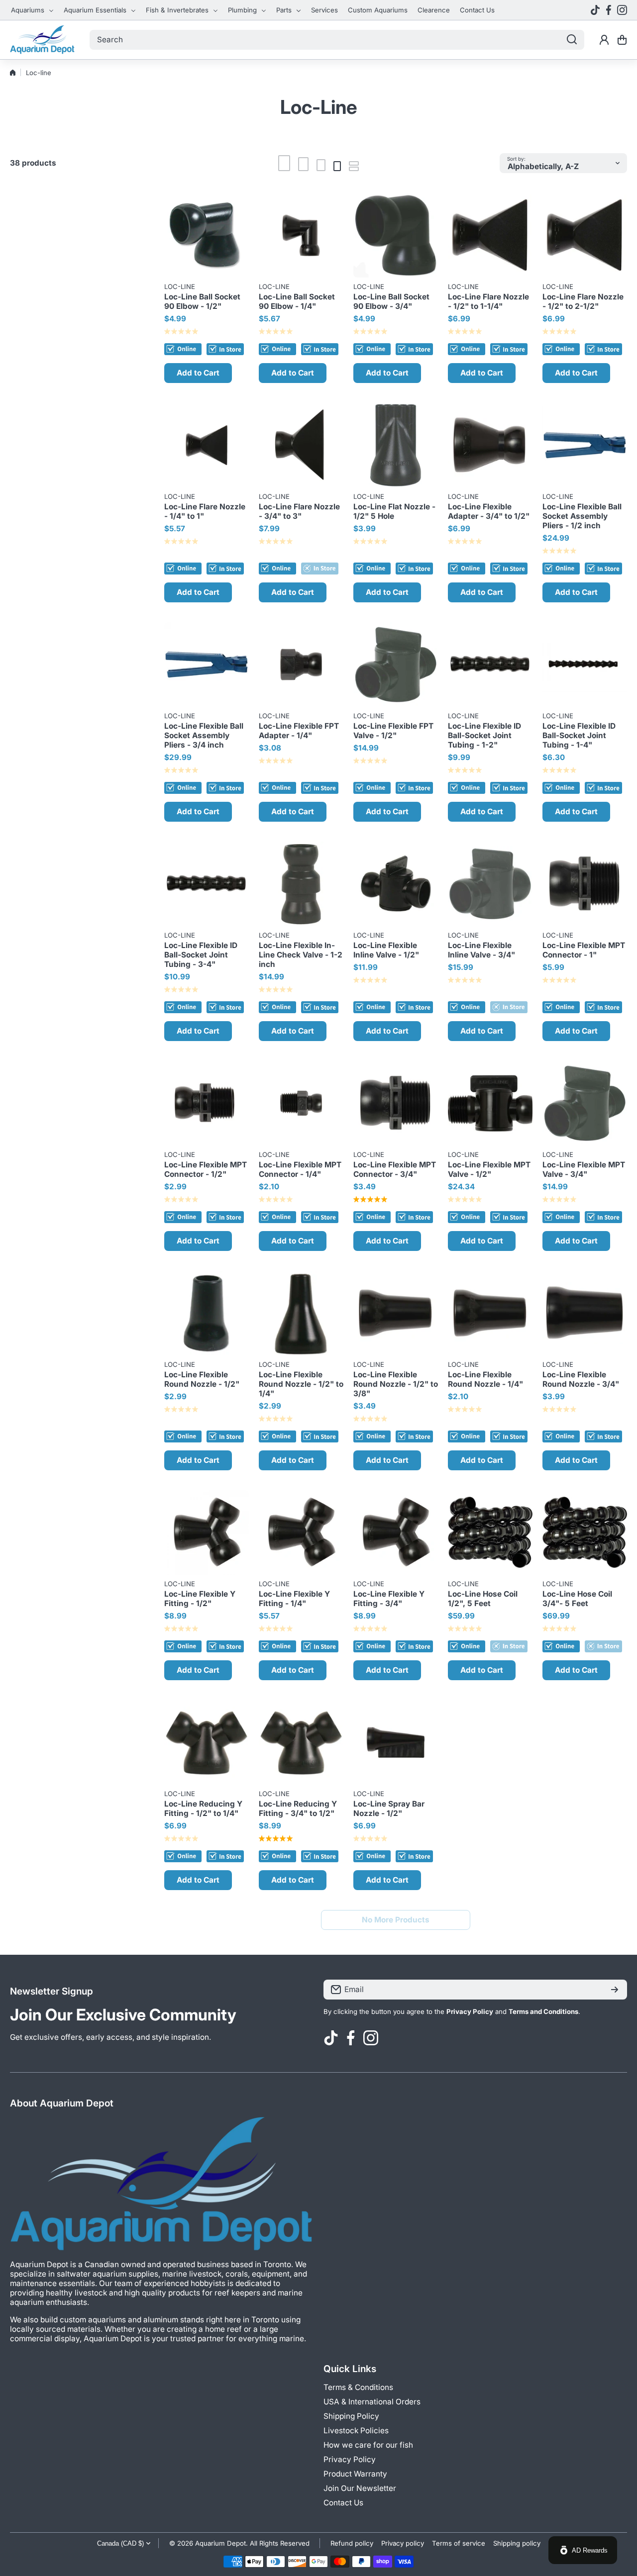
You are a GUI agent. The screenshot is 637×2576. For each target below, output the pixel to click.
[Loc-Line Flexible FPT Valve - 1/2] (396, 665)
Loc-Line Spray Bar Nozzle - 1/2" (389, 1809)
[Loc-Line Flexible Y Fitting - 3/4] (396, 1532)
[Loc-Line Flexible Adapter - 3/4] (490, 445)
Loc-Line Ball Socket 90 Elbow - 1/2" (202, 301)
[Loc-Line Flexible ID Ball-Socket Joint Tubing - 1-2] (490, 665)
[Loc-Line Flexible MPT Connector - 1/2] (207, 1103)
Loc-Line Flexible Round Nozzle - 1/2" (202, 1379)
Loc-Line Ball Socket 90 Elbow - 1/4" (297, 301)
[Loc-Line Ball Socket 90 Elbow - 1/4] (301, 235)
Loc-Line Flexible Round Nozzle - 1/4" (485, 1379)
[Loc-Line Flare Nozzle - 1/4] (207, 445)
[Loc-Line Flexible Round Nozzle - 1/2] (207, 1313)
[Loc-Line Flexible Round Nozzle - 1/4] (490, 1313)
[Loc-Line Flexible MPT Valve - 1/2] (490, 1103)
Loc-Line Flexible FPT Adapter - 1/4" (299, 731)
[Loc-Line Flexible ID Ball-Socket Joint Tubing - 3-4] (207, 884)
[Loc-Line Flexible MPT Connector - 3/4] (396, 1103)
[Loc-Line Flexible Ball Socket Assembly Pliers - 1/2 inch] (585, 445)
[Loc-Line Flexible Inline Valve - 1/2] (396, 884)
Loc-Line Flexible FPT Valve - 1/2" (393, 731)
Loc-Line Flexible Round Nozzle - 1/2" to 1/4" (301, 1384)
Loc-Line (180, 286)
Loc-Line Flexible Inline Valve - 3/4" (481, 950)
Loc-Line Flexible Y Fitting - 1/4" (294, 1599)
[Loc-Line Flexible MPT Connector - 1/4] (301, 1103)
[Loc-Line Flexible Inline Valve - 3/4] (490, 884)
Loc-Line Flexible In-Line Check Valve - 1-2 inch (301, 955)
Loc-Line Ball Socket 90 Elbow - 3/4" (391, 301)
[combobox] (337, 40)
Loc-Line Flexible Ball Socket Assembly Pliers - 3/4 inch (204, 735)
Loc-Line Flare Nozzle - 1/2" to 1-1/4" (488, 301)
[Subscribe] (615, 1990)
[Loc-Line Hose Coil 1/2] (490, 1532)
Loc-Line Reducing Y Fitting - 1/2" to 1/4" (203, 1809)
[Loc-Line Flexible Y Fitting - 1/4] (301, 1532)
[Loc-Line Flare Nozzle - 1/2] (490, 235)
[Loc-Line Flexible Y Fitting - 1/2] (207, 1532)
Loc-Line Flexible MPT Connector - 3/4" (395, 1169)
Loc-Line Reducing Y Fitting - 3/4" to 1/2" (298, 1809)
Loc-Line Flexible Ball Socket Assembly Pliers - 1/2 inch (582, 516)
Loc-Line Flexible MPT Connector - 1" (584, 950)
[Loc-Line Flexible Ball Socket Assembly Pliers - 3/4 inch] (207, 665)
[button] (622, 40)
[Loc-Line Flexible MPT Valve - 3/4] (585, 1103)
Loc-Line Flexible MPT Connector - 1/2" (206, 1169)
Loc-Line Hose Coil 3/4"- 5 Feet (577, 1599)
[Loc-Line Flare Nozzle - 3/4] (301, 445)
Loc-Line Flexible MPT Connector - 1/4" (300, 1169)
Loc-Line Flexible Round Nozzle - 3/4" (581, 1379)
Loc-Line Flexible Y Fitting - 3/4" (389, 1599)
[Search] (572, 40)
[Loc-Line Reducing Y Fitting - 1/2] (207, 1742)
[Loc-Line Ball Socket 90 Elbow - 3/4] (396, 235)
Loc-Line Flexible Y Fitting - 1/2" (200, 1599)
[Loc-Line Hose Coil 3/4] (585, 1532)
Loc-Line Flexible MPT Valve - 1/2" (489, 1169)
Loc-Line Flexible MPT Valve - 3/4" (584, 1169)
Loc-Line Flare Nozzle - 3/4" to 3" (299, 511)
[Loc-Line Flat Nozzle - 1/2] (396, 445)
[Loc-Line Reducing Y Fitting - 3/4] (301, 1742)
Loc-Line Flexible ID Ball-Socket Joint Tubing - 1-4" (579, 735)
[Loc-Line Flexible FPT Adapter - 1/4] (301, 665)
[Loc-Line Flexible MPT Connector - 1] (585, 884)
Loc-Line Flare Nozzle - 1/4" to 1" (205, 511)
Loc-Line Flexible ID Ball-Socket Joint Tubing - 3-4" (201, 955)
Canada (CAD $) (120, 2543)
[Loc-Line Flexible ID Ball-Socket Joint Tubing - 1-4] (585, 665)
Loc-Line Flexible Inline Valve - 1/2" (386, 950)
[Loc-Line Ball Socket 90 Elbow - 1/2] (207, 235)
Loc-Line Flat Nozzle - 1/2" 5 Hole (394, 511)
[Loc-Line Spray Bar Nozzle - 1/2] (396, 1742)
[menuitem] (32, 10)
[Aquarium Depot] (42, 40)
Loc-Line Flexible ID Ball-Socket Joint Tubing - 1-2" (484, 735)
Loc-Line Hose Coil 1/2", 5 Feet (483, 1599)
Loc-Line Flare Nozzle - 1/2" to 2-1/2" (583, 301)
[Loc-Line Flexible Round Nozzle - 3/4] (585, 1313)
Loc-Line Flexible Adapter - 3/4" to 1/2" (489, 511)
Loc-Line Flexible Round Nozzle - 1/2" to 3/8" (396, 1384)
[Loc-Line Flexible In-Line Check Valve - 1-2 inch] (301, 884)
